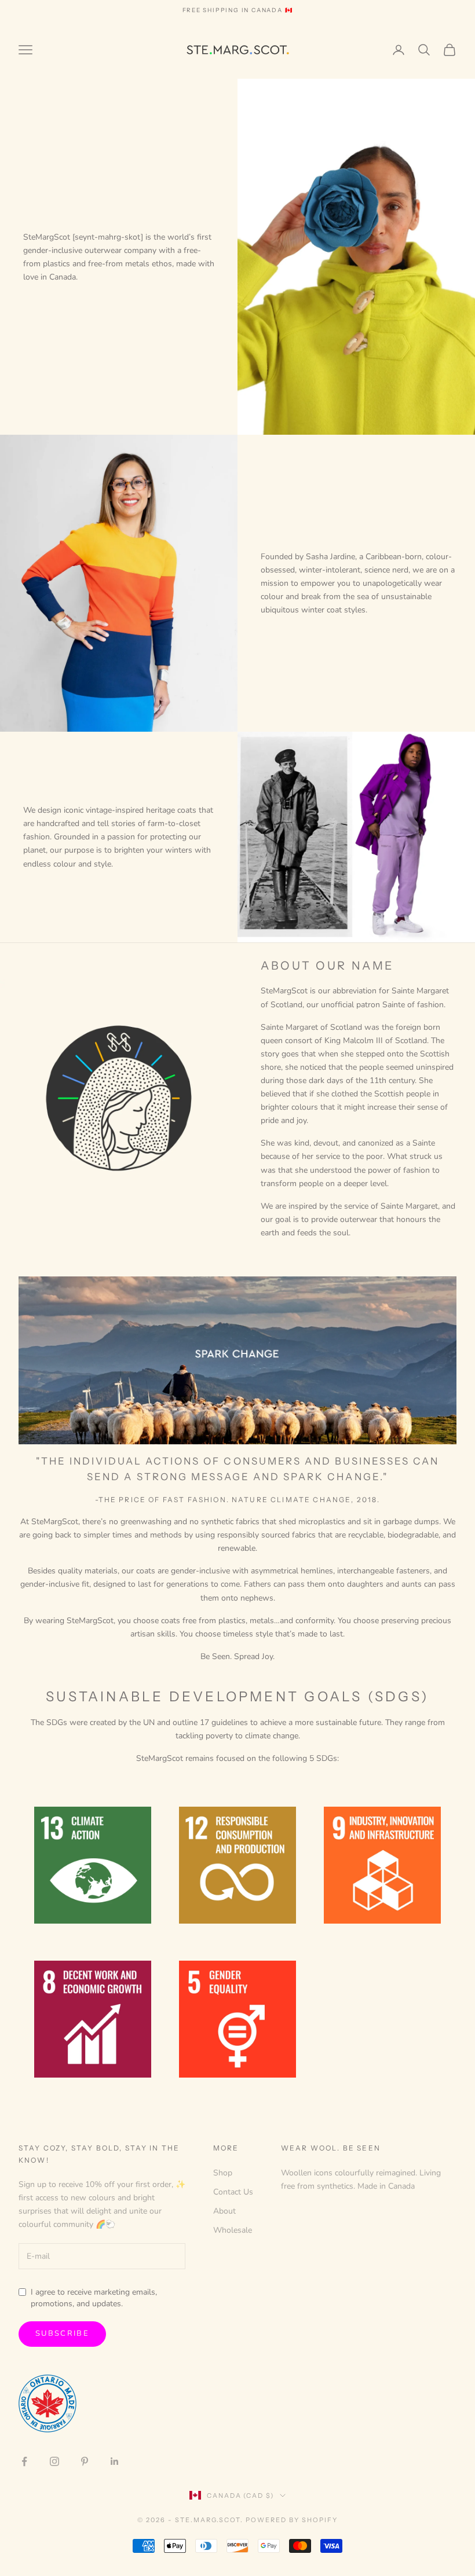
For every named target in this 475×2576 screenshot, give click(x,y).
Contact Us (233, 2192)
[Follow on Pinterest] (85, 2461)
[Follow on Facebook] (24, 2461)
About (224, 2211)
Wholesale (233, 2230)
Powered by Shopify (292, 2520)
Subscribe (62, 2333)
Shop (223, 2173)
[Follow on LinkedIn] (115, 2461)
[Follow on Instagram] (54, 2461)
